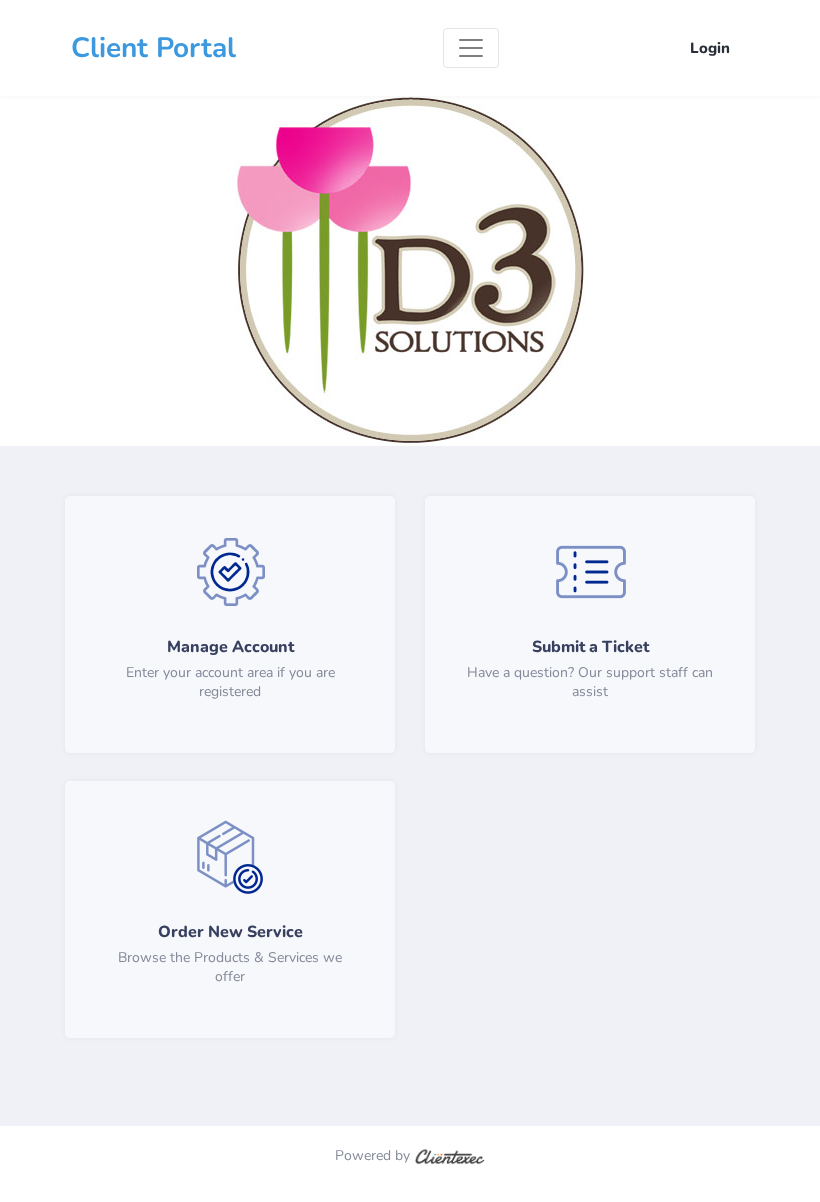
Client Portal (153, 48)
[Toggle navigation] (471, 48)
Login (710, 48)
